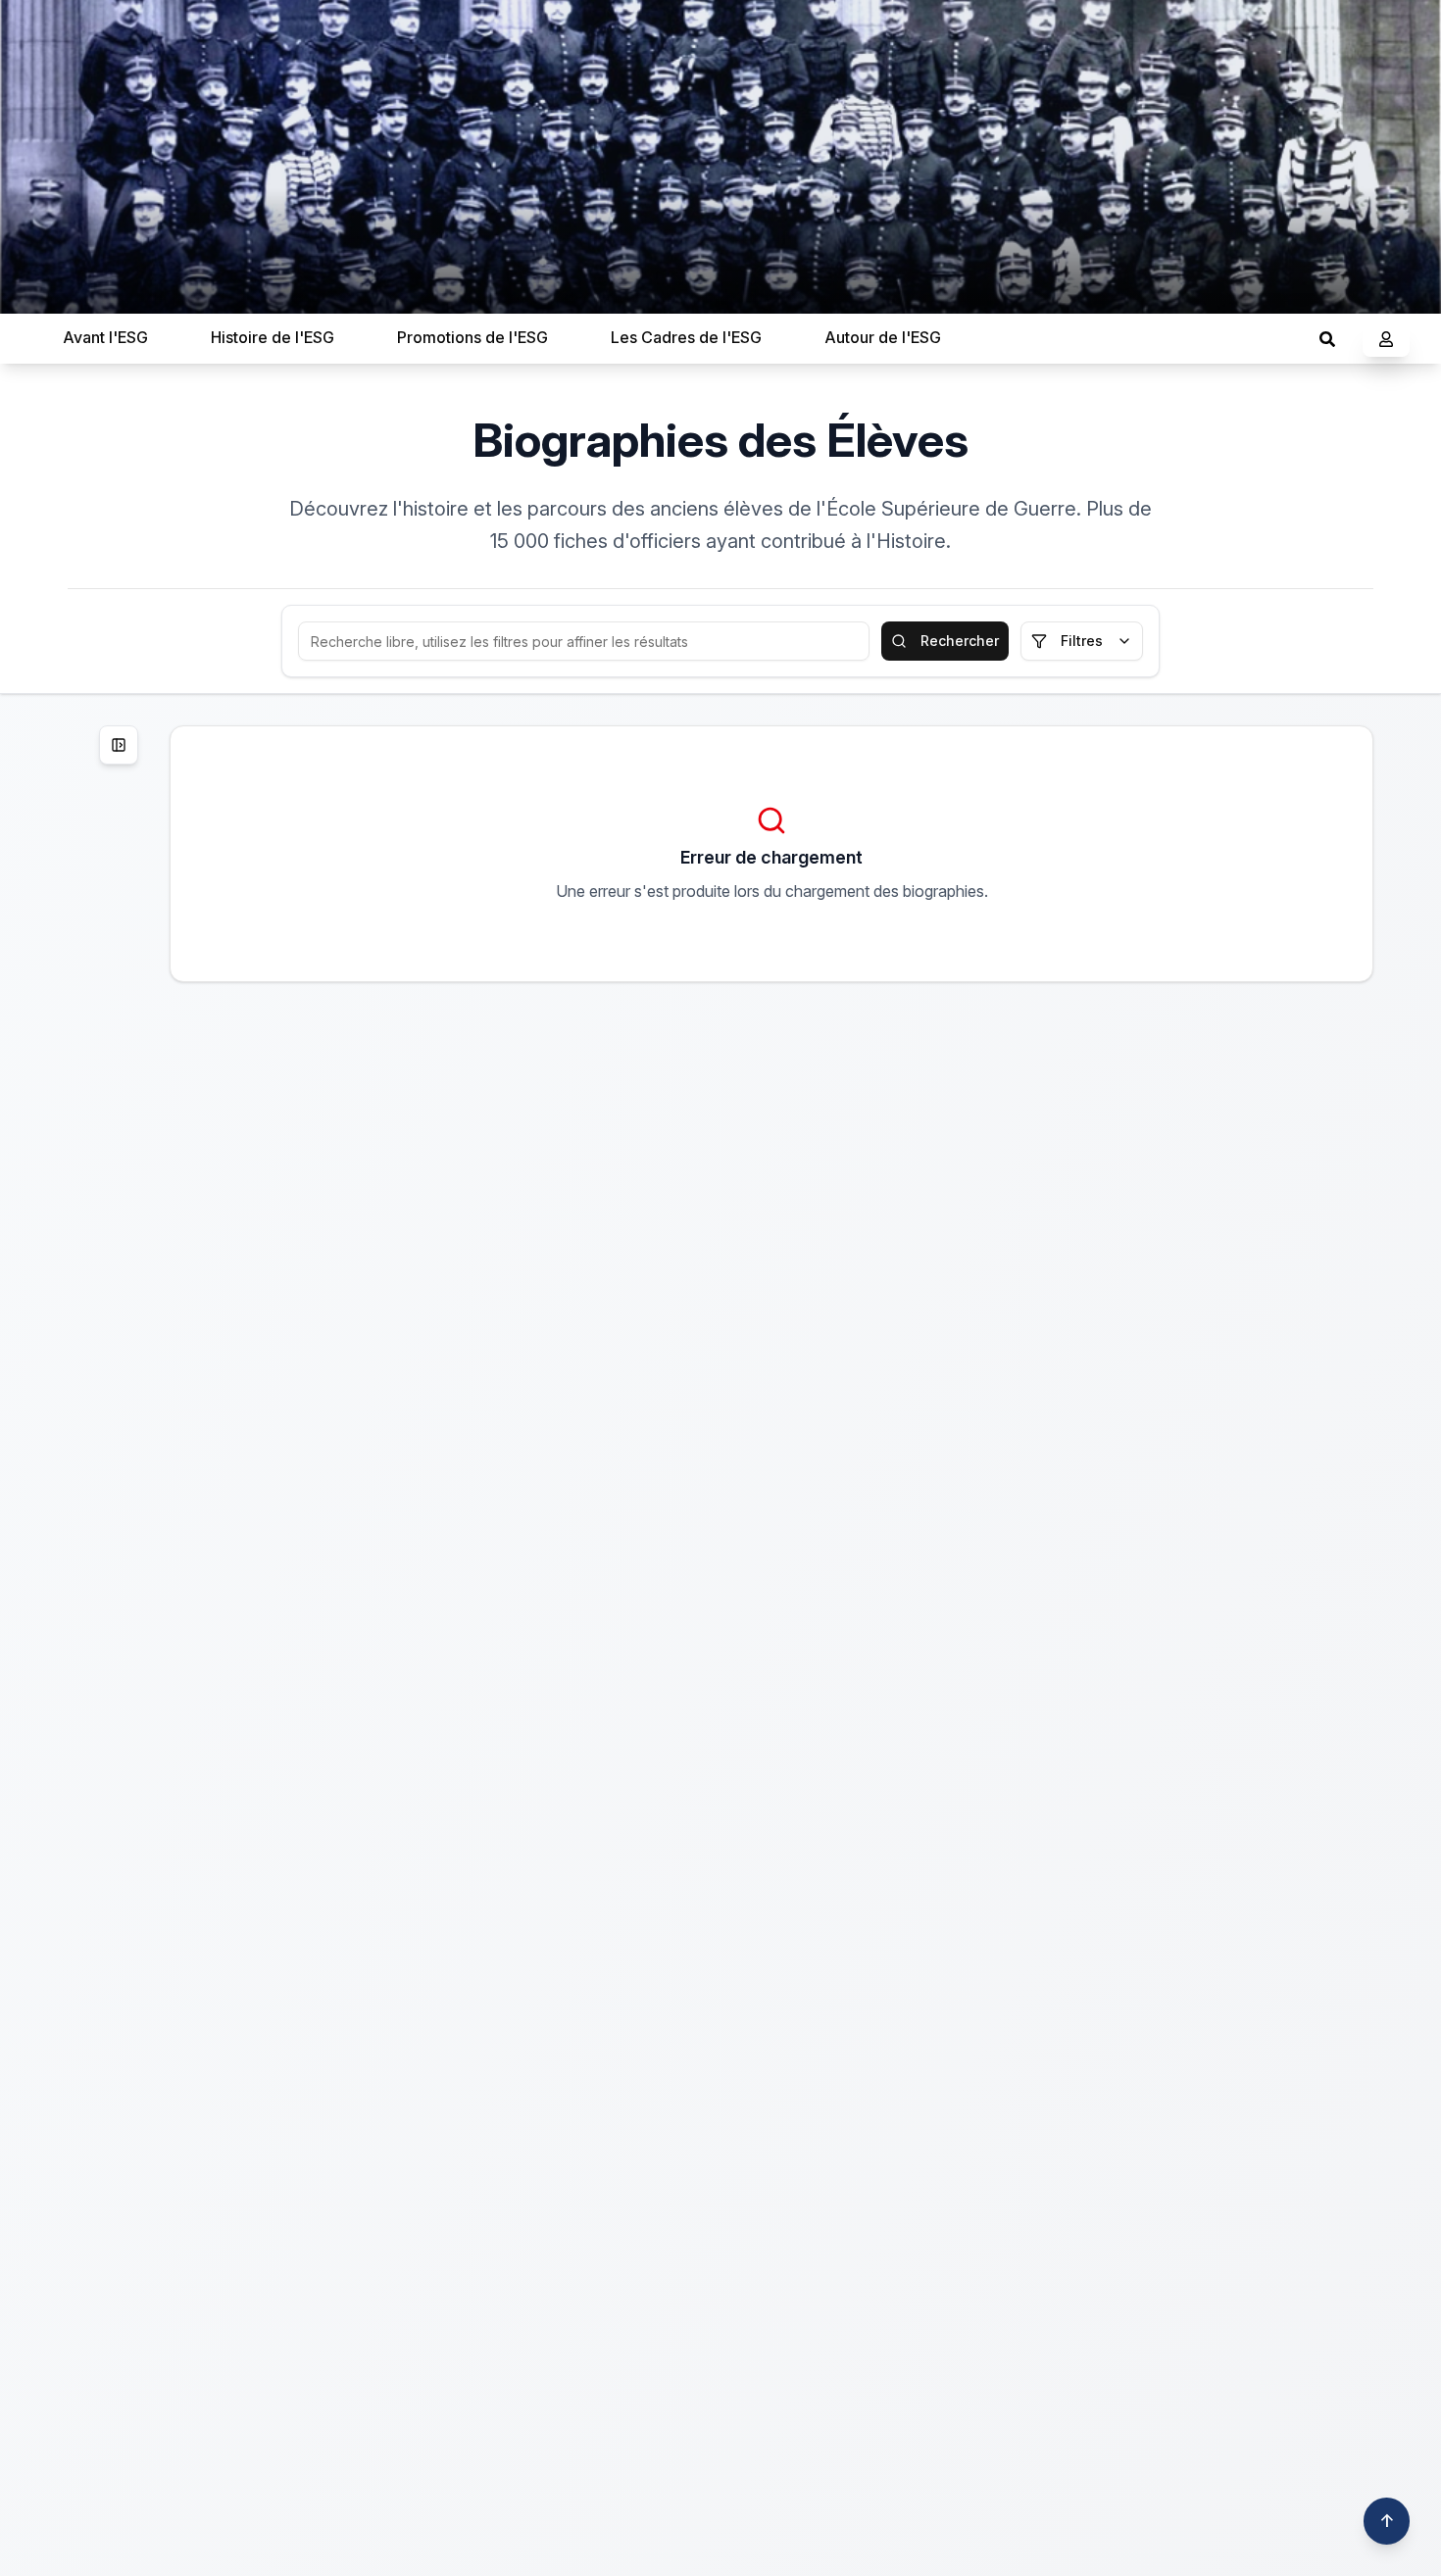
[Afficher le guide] (119, 745)
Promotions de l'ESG (472, 337)
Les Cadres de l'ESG (686, 337)
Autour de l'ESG (883, 337)
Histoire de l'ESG (273, 337)
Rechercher (960, 641)
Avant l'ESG (105, 337)
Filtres (1082, 641)
